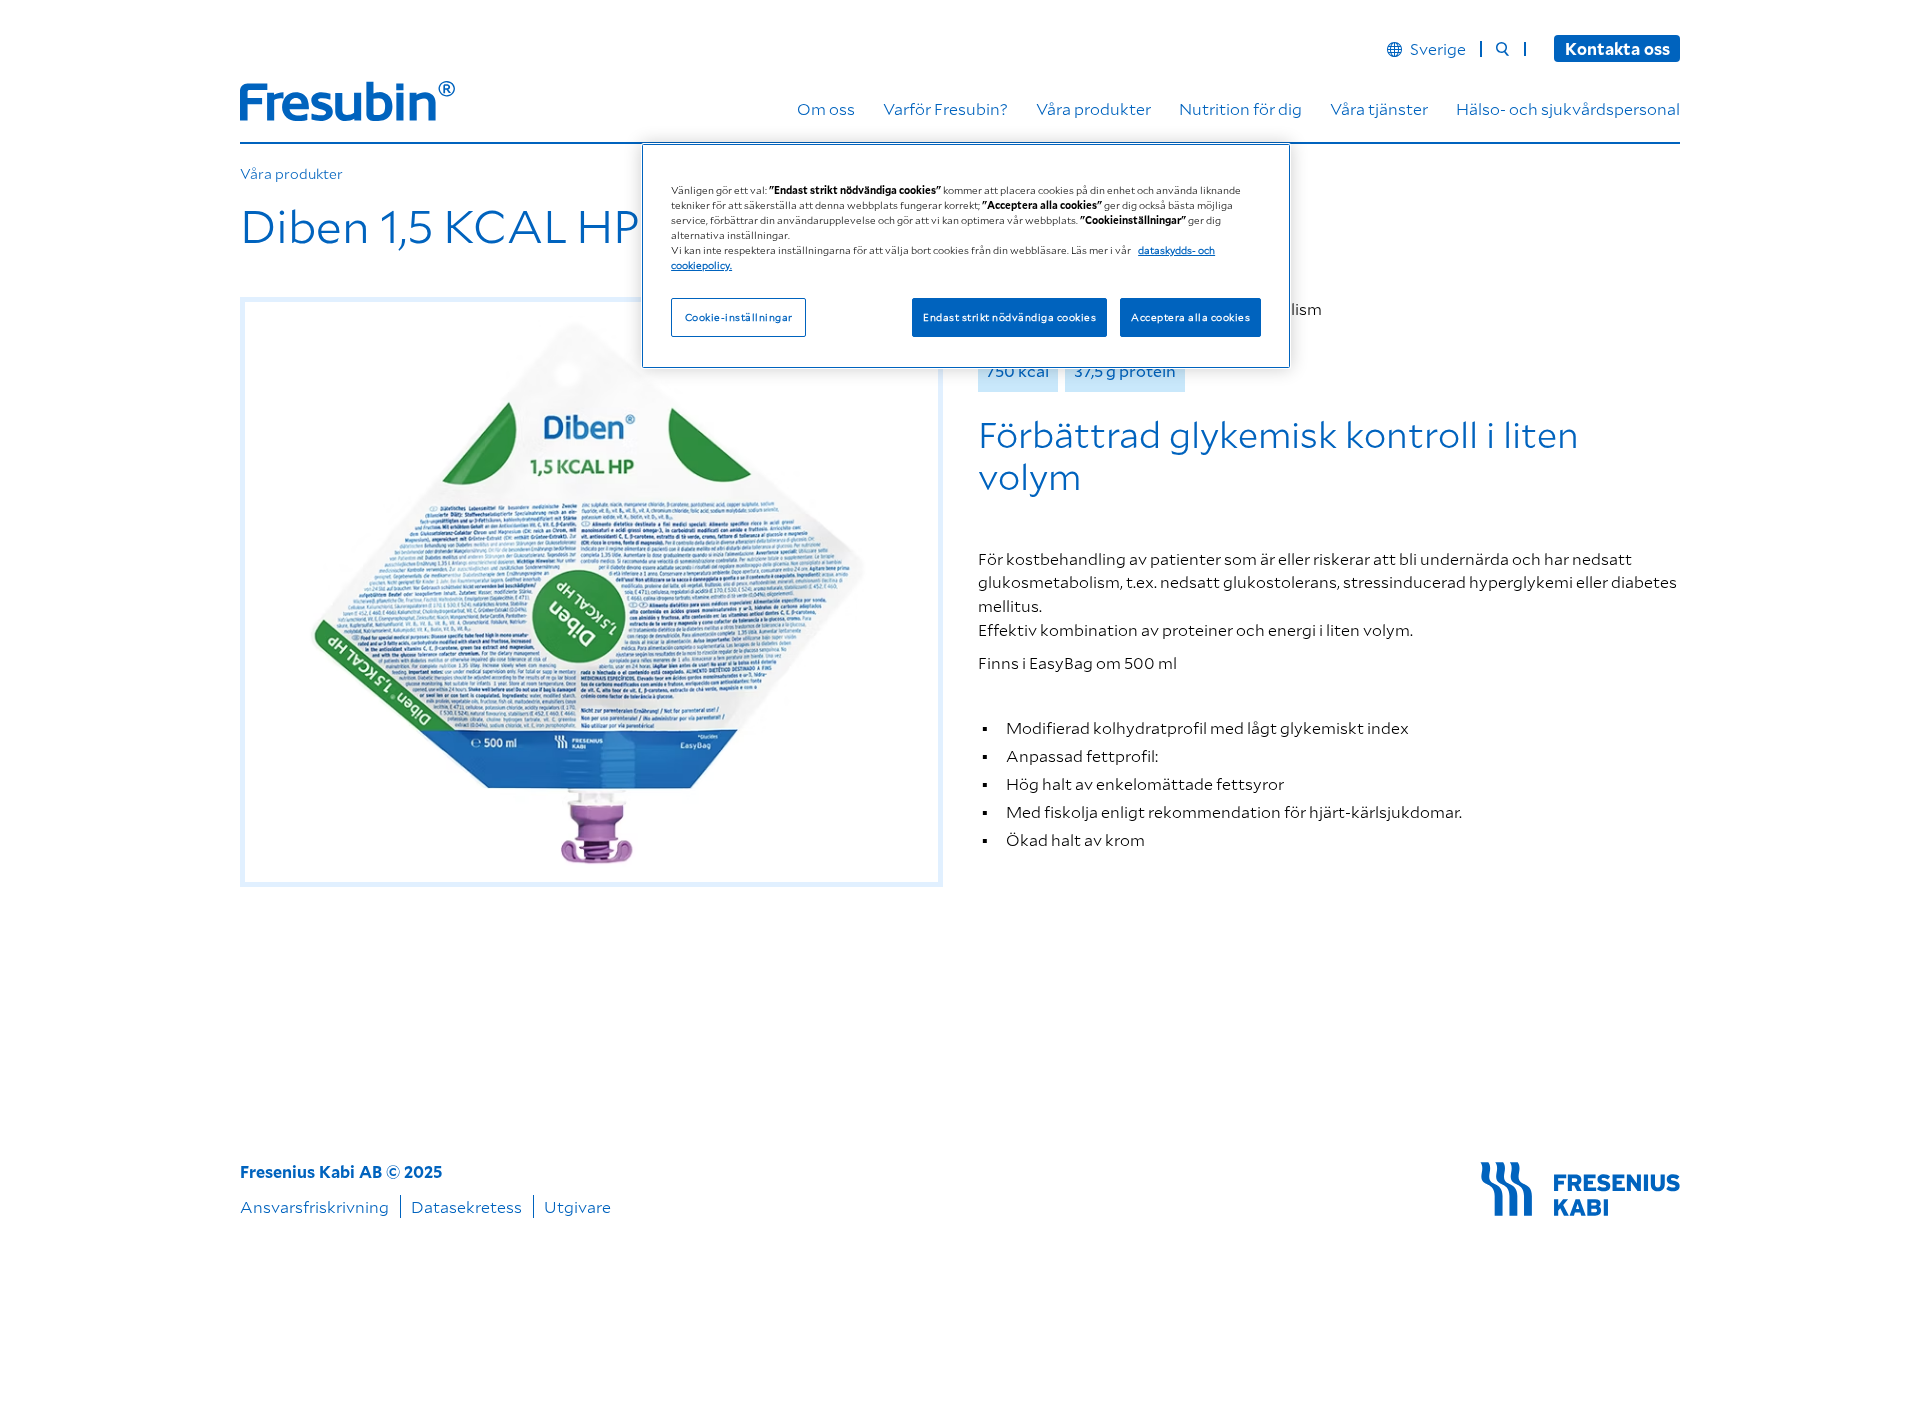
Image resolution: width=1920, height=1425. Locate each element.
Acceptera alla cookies (1190, 316)
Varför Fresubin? (945, 108)
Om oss (826, 108)
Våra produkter (1093, 108)
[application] (591, 592)
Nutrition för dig (1240, 108)
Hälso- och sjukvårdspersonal (1568, 108)
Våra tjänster (1379, 108)
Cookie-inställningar (739, 316)
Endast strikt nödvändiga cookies (1009, 316)
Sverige (1438, 49)
